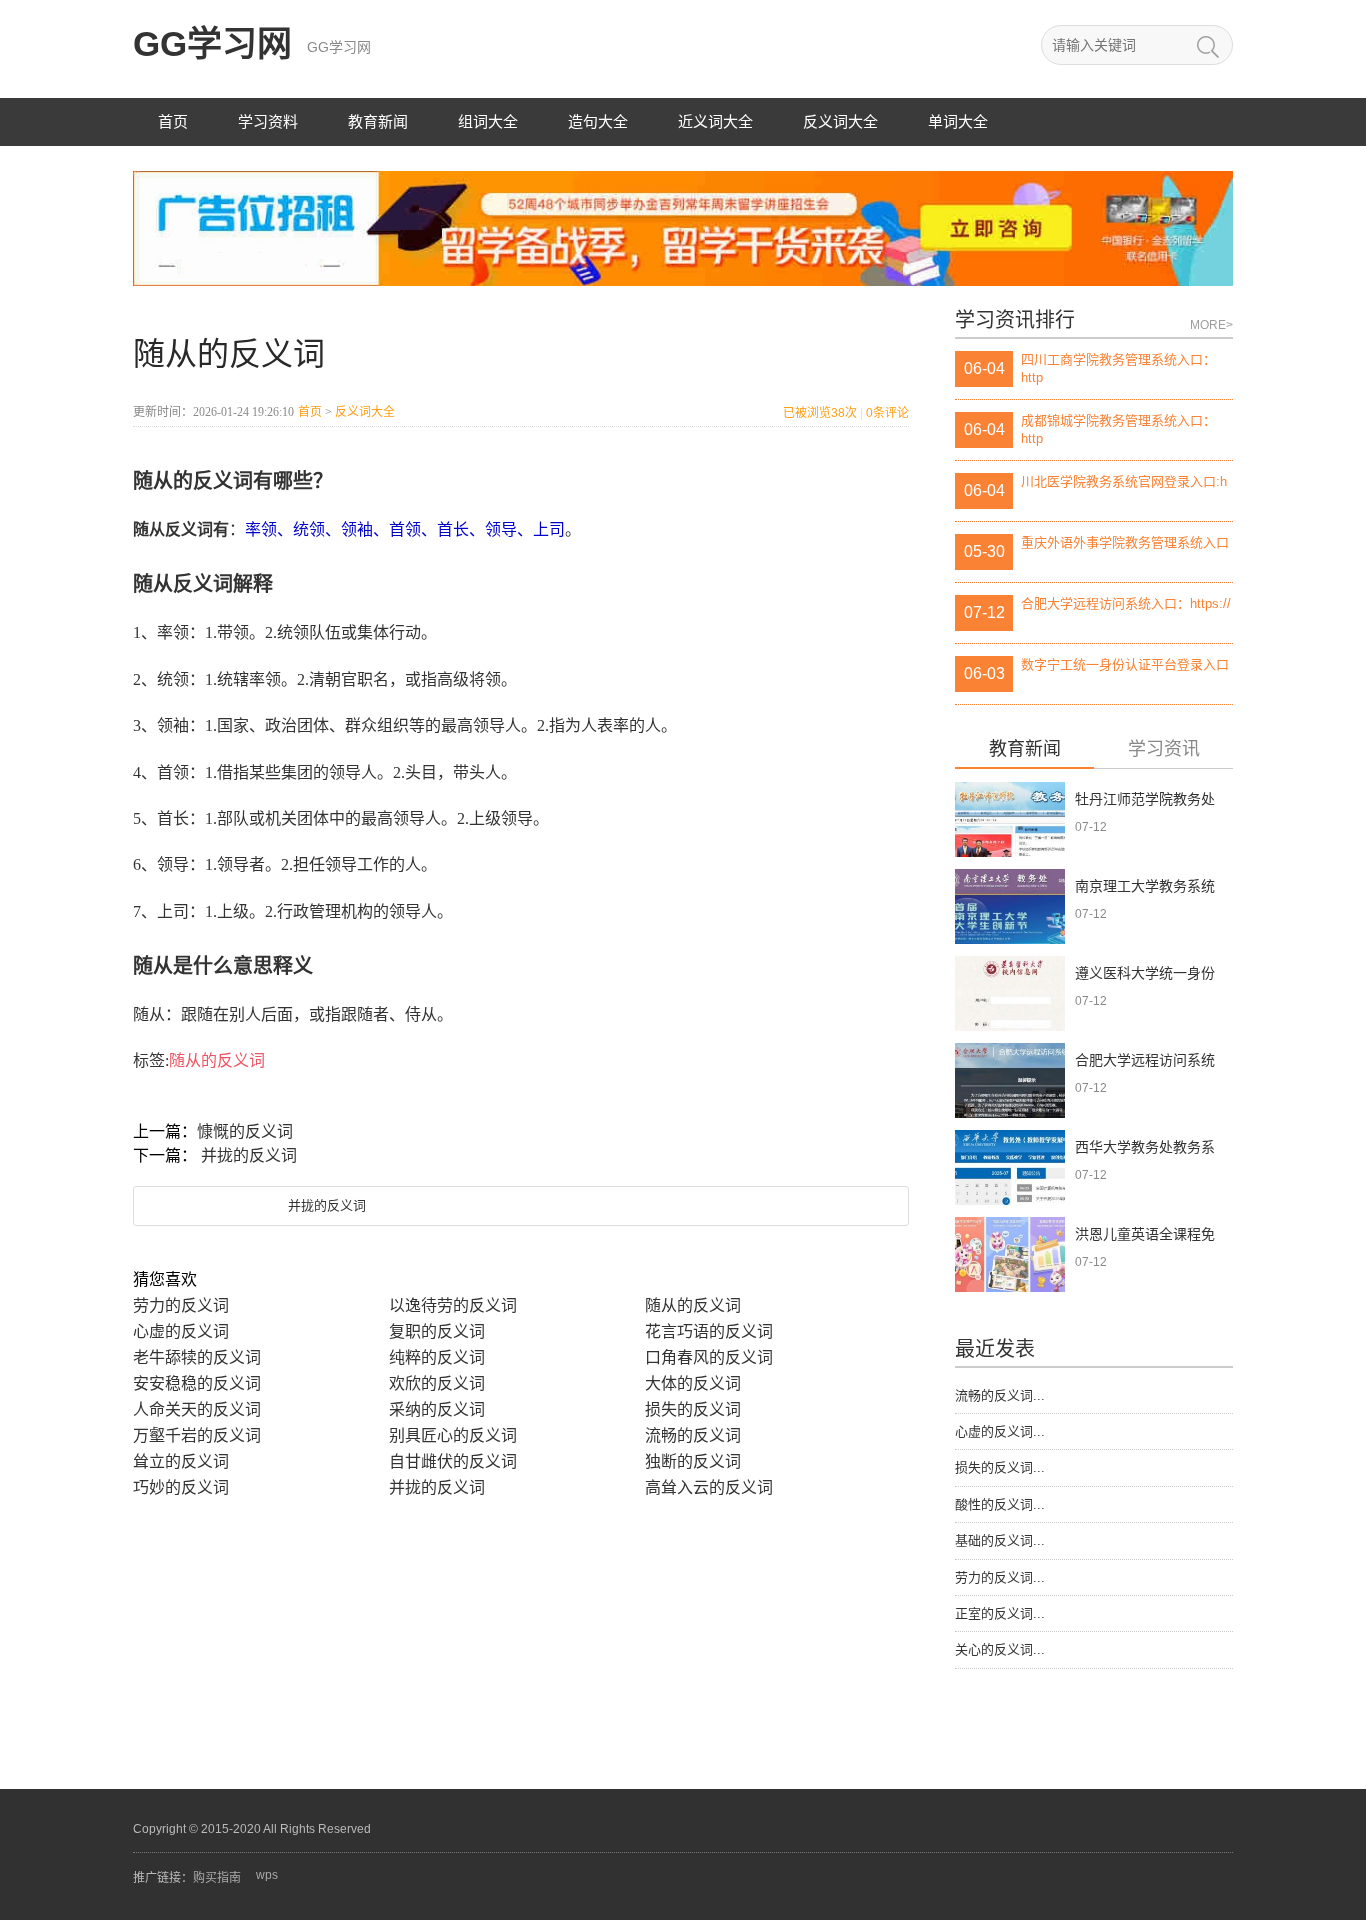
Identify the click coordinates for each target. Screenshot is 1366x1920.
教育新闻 (378, 121)
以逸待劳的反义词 (453, 1305)
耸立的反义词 (181, 1461)
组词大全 (488, 121)
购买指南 (217, 1878)
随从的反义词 (217, 1060)
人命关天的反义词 (197, 1409)
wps (267, 1875)
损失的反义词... (1000, 1467)
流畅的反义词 (693, 1435)
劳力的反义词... (1000, 1577)
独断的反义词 (693, 1461)
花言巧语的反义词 (709, 1331)
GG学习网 (212, 43)
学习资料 (268, 121)
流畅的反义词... (1000, 1395)
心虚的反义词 (181, 1331)
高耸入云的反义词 (709, 1487)
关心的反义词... (1000, 1649)
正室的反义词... (1000, 1613)
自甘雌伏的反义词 (453, 1461)
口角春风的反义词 (709, 1357)
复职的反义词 (437, 1331)
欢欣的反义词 (437, 1383)
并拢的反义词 (249, 1155)
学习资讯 (1164, 749)
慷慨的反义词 (245, 1131)
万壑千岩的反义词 (197, 1435)
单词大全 (958, 121)
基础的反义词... (1000, 1540)
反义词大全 (840, 121)
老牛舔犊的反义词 (197, 1357)
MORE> (1211, 325)
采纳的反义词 (437, 1409)
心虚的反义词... (1000, 1431)
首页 (173, 121)
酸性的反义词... (1000, 1504)
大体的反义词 (693, 1383)
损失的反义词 (693, 1409)
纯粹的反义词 (437, 1357)
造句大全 (598, 121)
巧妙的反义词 (181, 1487)
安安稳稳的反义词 (197, 1383)
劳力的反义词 (181, 1305)
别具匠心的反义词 (453, 1435)
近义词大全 (715, 121)
